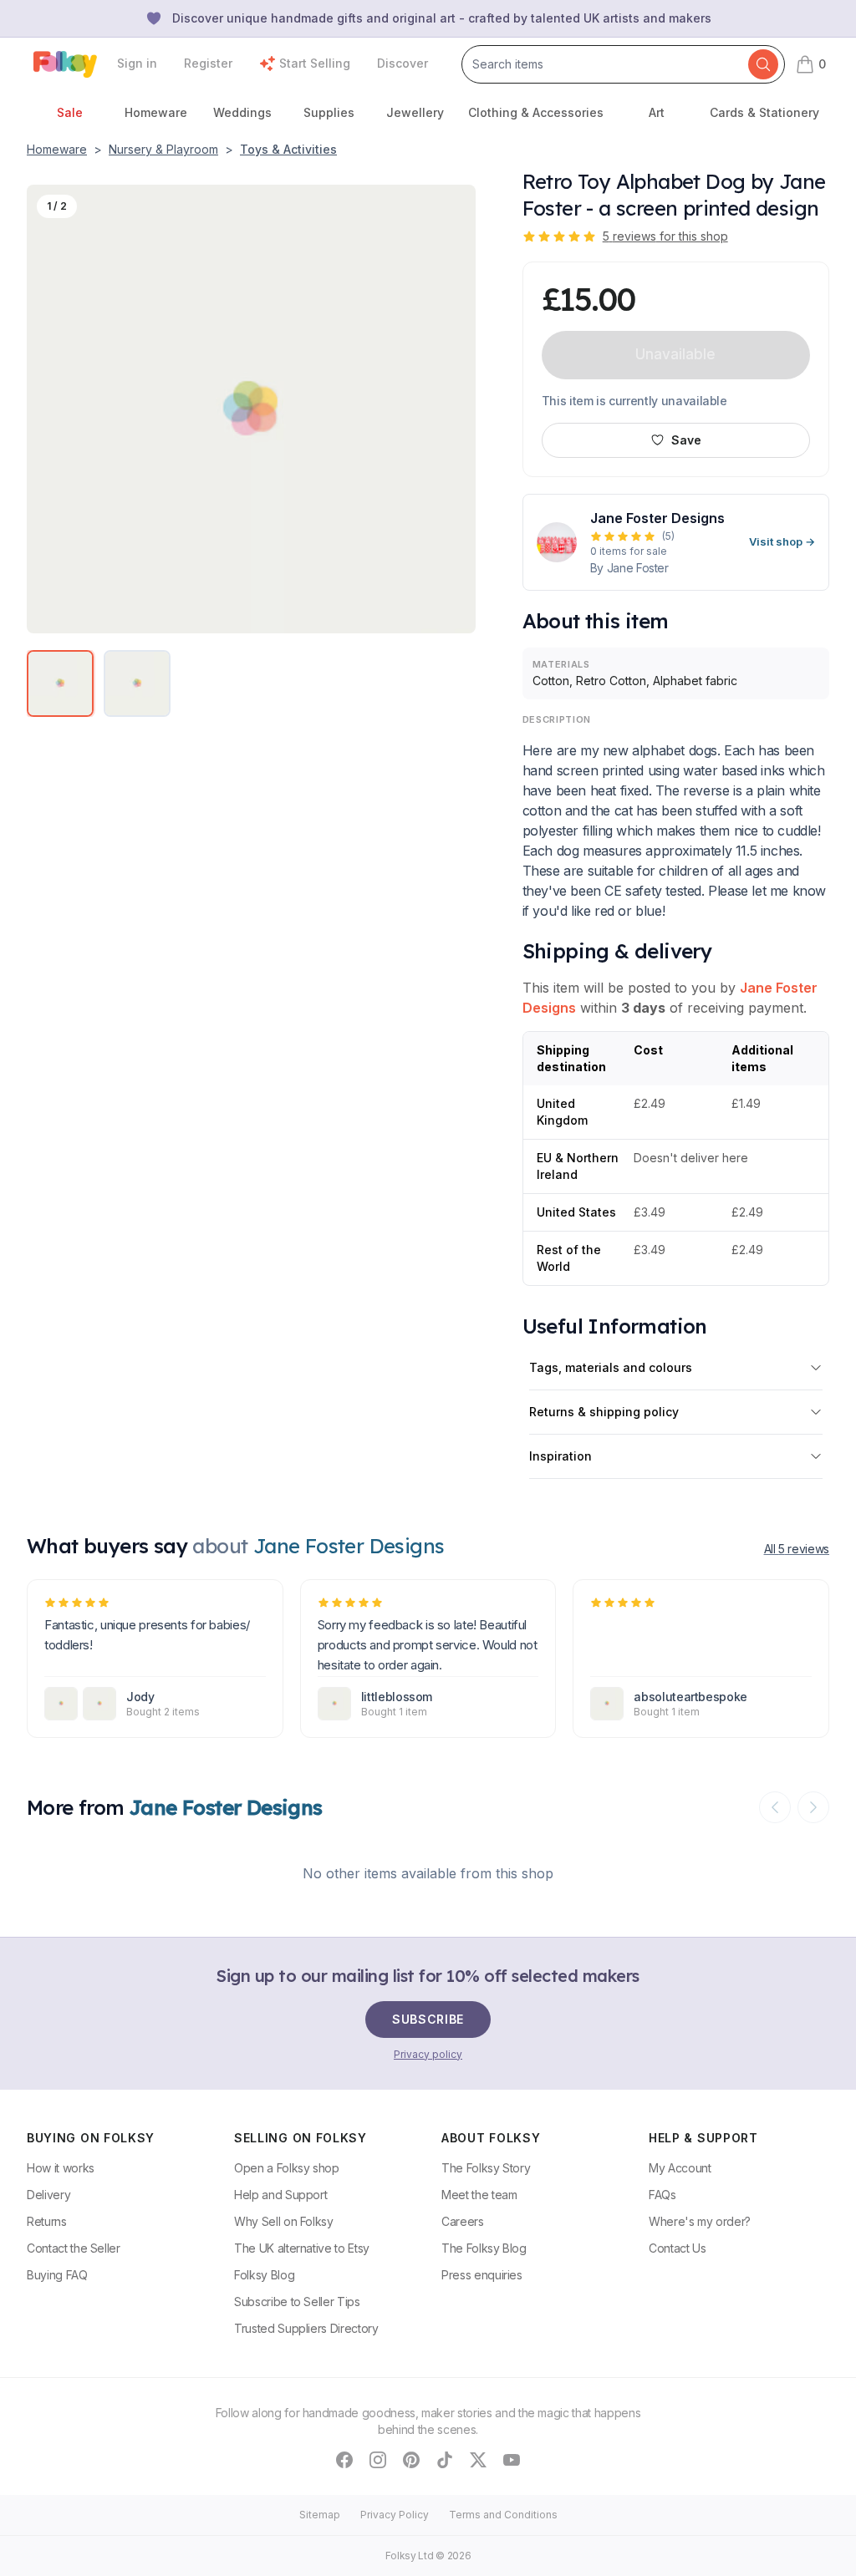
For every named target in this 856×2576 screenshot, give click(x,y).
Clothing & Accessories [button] (536, 112)
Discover (403, 63)
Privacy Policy (395, 2515)
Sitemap (320, 2515)
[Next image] (453, 409)
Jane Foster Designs (226, 1807)
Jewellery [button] (415, 112)
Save (686, 440)
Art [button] (657, 112)
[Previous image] (49, 409)
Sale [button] (70, 112)
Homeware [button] (156, 112)
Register (208, 63)
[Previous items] (775, 1807)
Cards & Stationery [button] (764, 112)
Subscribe (428, 2019)
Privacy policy (428, 2054)
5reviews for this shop (665, 236)
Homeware (57, 149)
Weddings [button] (242, 112)
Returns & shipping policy (604, 1412)
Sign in (137, 63)
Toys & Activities (288, 149)
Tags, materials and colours (611, 1367)
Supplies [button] (329, 112)
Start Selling (315, 63)
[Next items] (813, 1807)
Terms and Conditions (503, 2515)
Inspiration (560, 1456)
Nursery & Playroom (163, 149)
